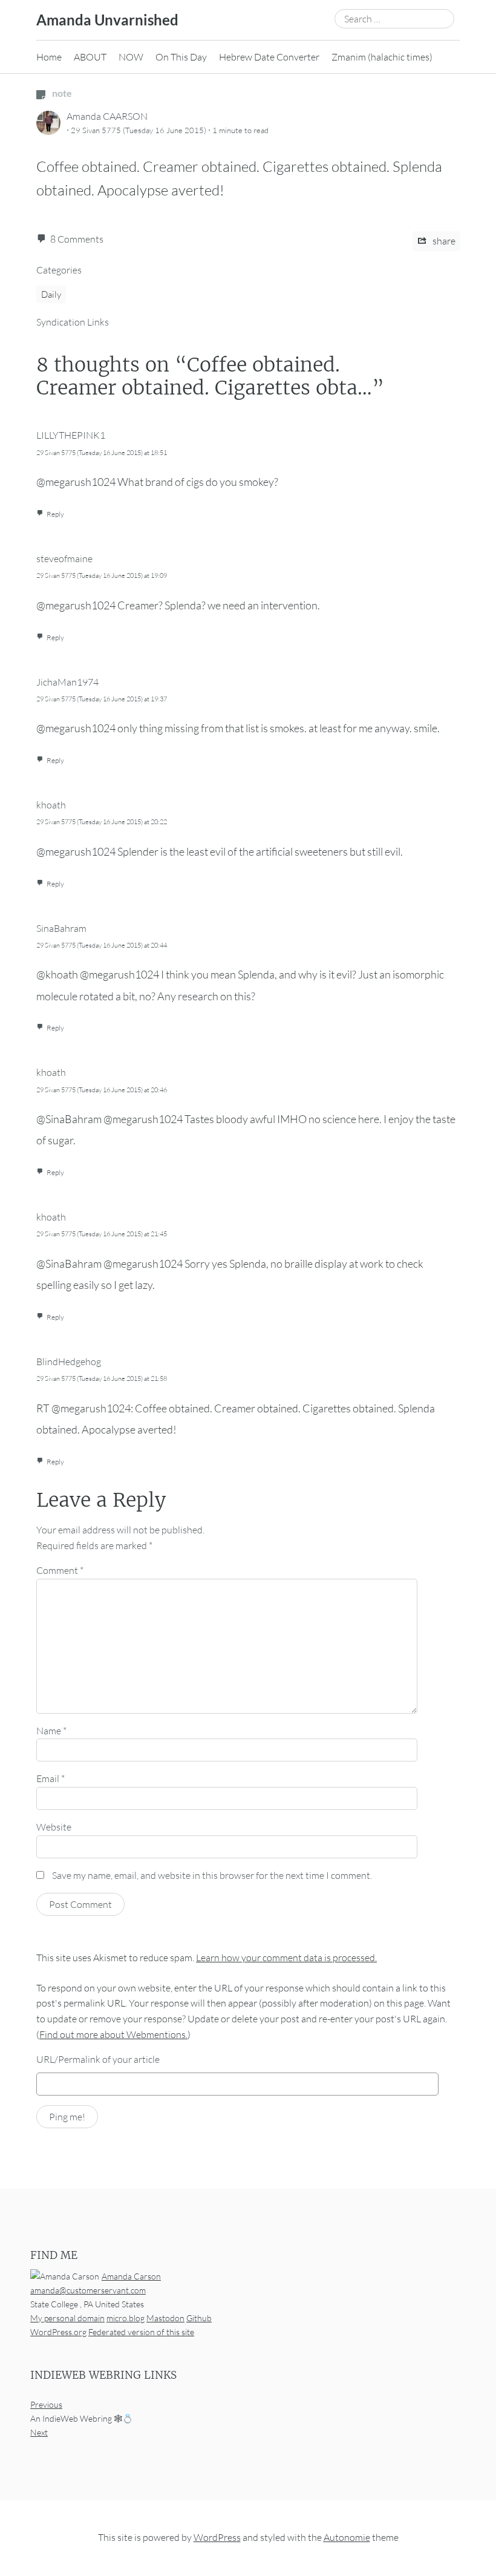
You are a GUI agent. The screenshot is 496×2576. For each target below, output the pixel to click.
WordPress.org (58, 2332)
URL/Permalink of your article (98, 2059)
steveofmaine (64, 559)
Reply (55, 514)
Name (51, 1731)
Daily (51, 294)
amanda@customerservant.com (88, 2290)
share (443, 241)
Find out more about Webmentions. (113, 2034)
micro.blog (126, 2318)
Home (49, 57)
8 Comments (77, 239)
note (61, 93)
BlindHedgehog (69, 1362)
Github (199, 2318)
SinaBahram (61, 928)
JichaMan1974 (67, 682)
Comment (60, 1570)
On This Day (181, 57)
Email (51, 1778)
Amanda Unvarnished (107, 20)
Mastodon (165, 2318)
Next (39, 2432)
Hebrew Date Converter (269, 57)
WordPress (217, 2537)
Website (54, 1827)
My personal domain (67, 2318)
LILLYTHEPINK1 (71, 435)
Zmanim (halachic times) (382, 57)
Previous (46, 2404)
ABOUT (90, 57)
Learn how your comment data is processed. (286, 1958)
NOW (131, 57)
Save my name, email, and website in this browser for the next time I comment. (212, 1875)
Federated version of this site (141, 2332)
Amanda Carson (131, 2276)
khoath (51, 805)
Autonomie (347, 2537)
